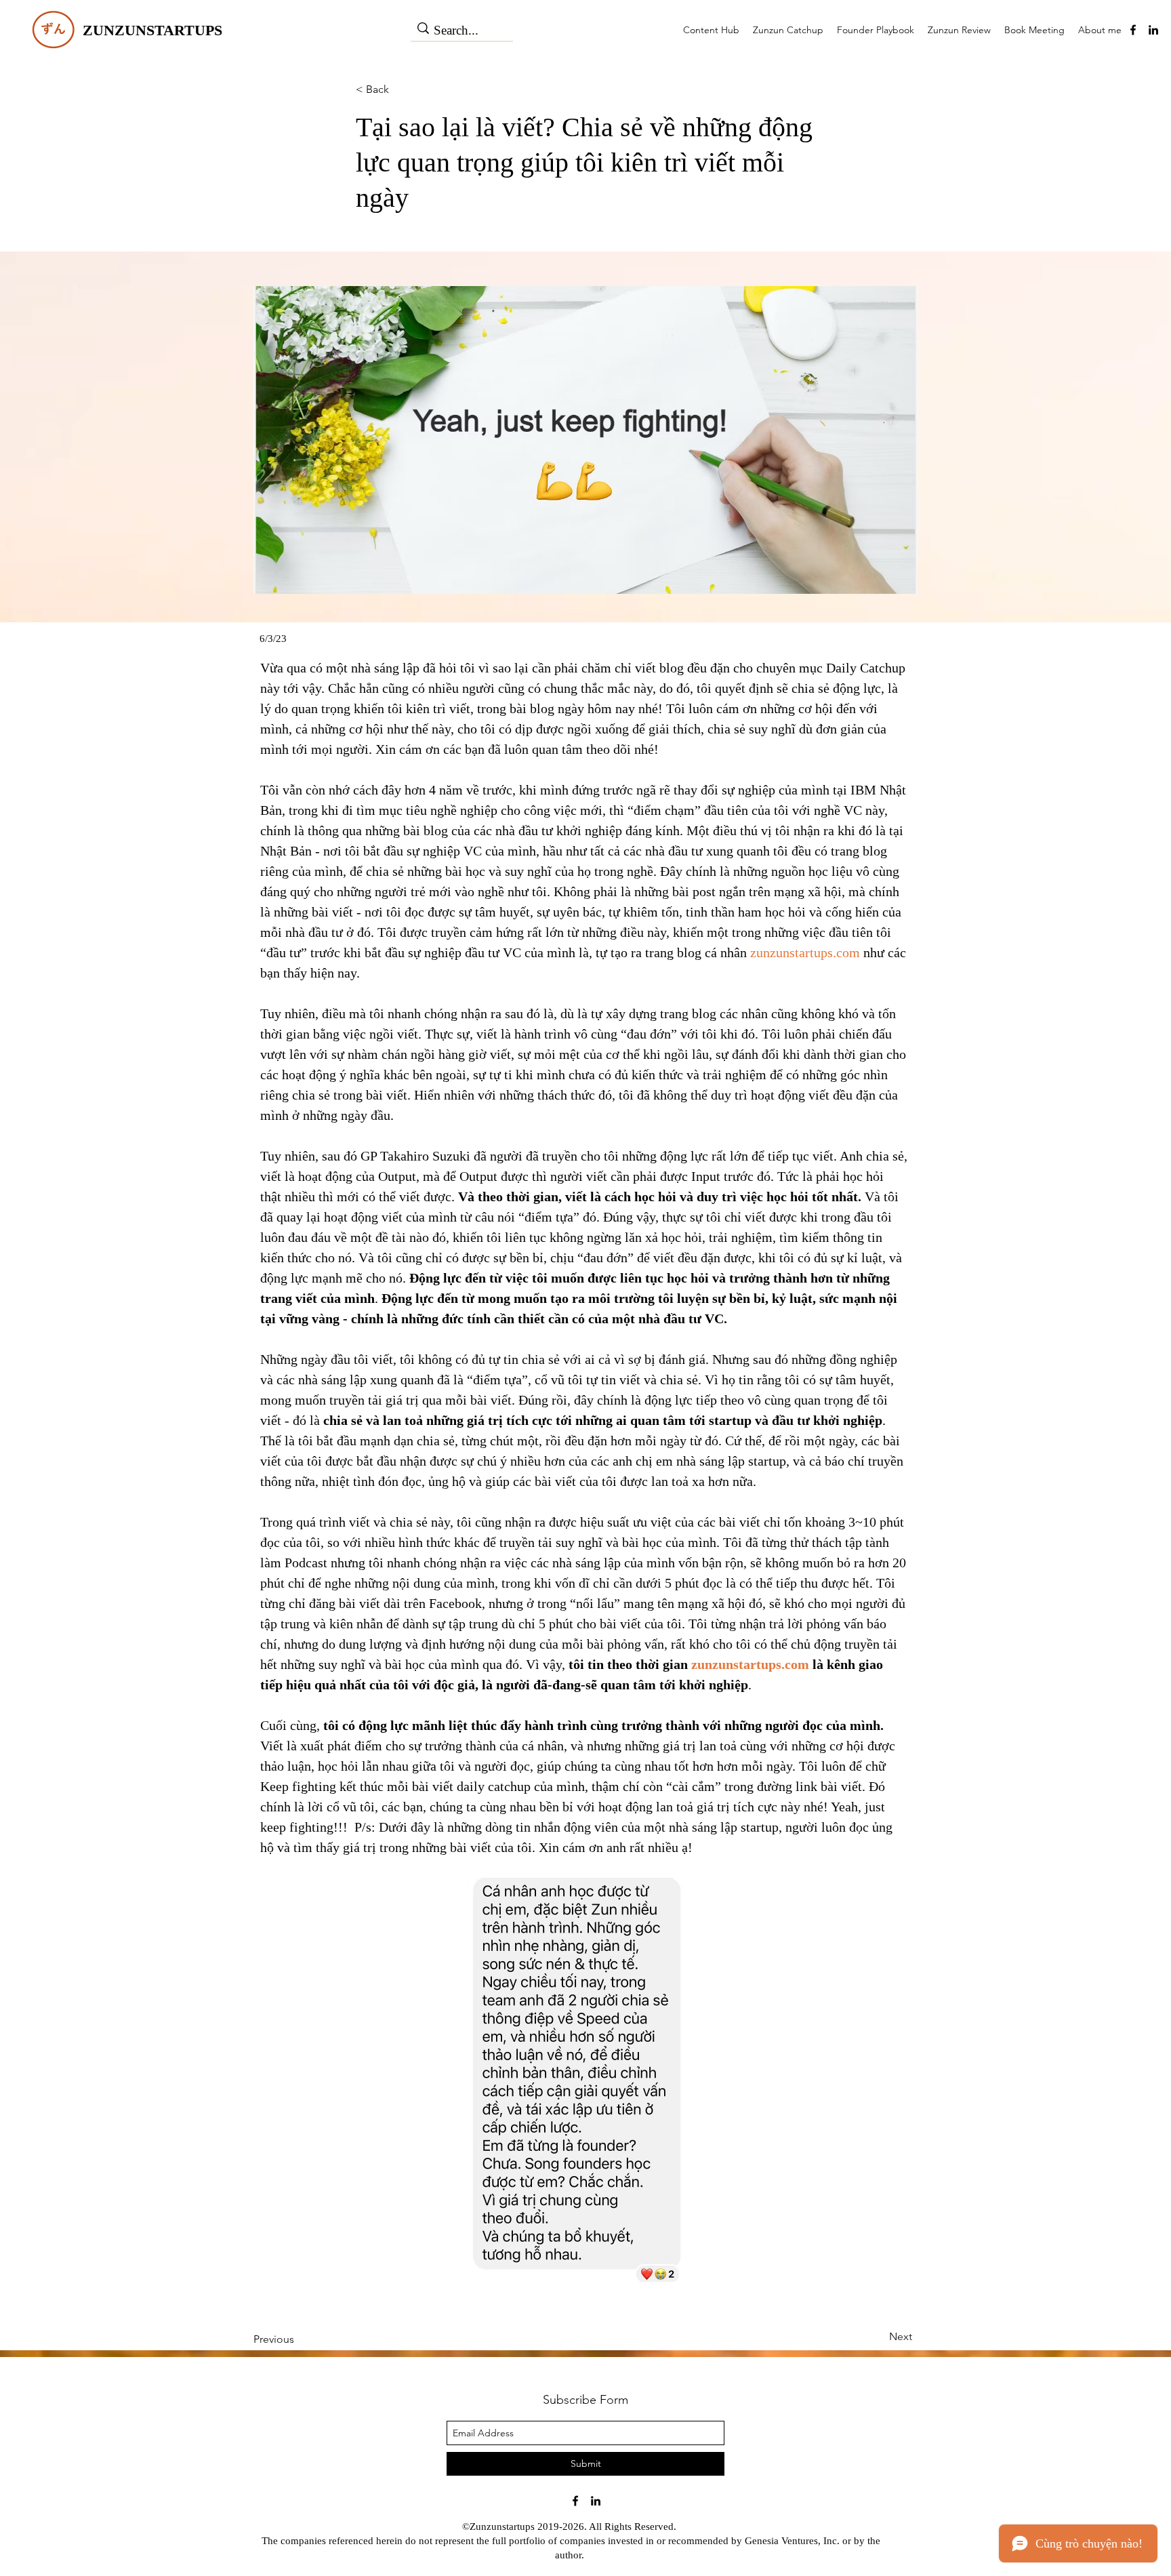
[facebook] (1133, 30)
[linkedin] (1153, 30)
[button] (286, 639)
